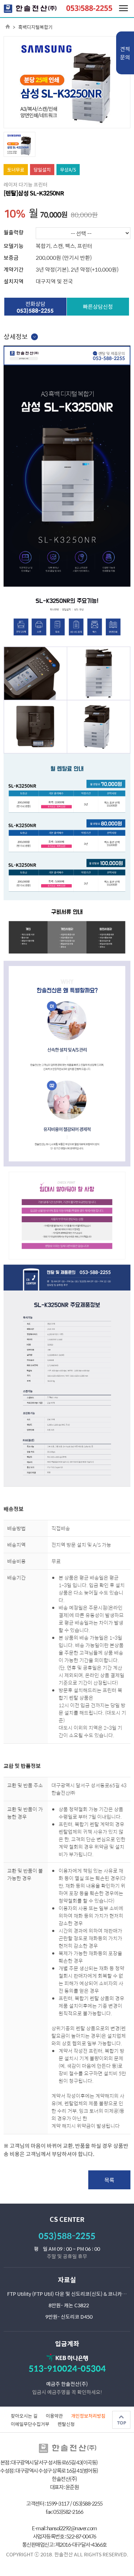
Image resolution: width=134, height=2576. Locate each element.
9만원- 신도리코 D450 (69, 2317)
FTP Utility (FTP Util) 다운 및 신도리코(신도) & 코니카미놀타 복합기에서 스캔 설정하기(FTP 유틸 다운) (69, 2294)
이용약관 (54, 2416)
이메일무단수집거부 (30, 2424)
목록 (109, 2180)
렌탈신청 (66, 2424)
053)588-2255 (67, 2236)
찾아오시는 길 (24, 2416)
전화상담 (35, 307)
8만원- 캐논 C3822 (69, 2305)
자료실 (67, 2280)
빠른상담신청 (98, 306)
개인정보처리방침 (88, 2416)
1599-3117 (58, 2503)
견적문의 (125, 53)
